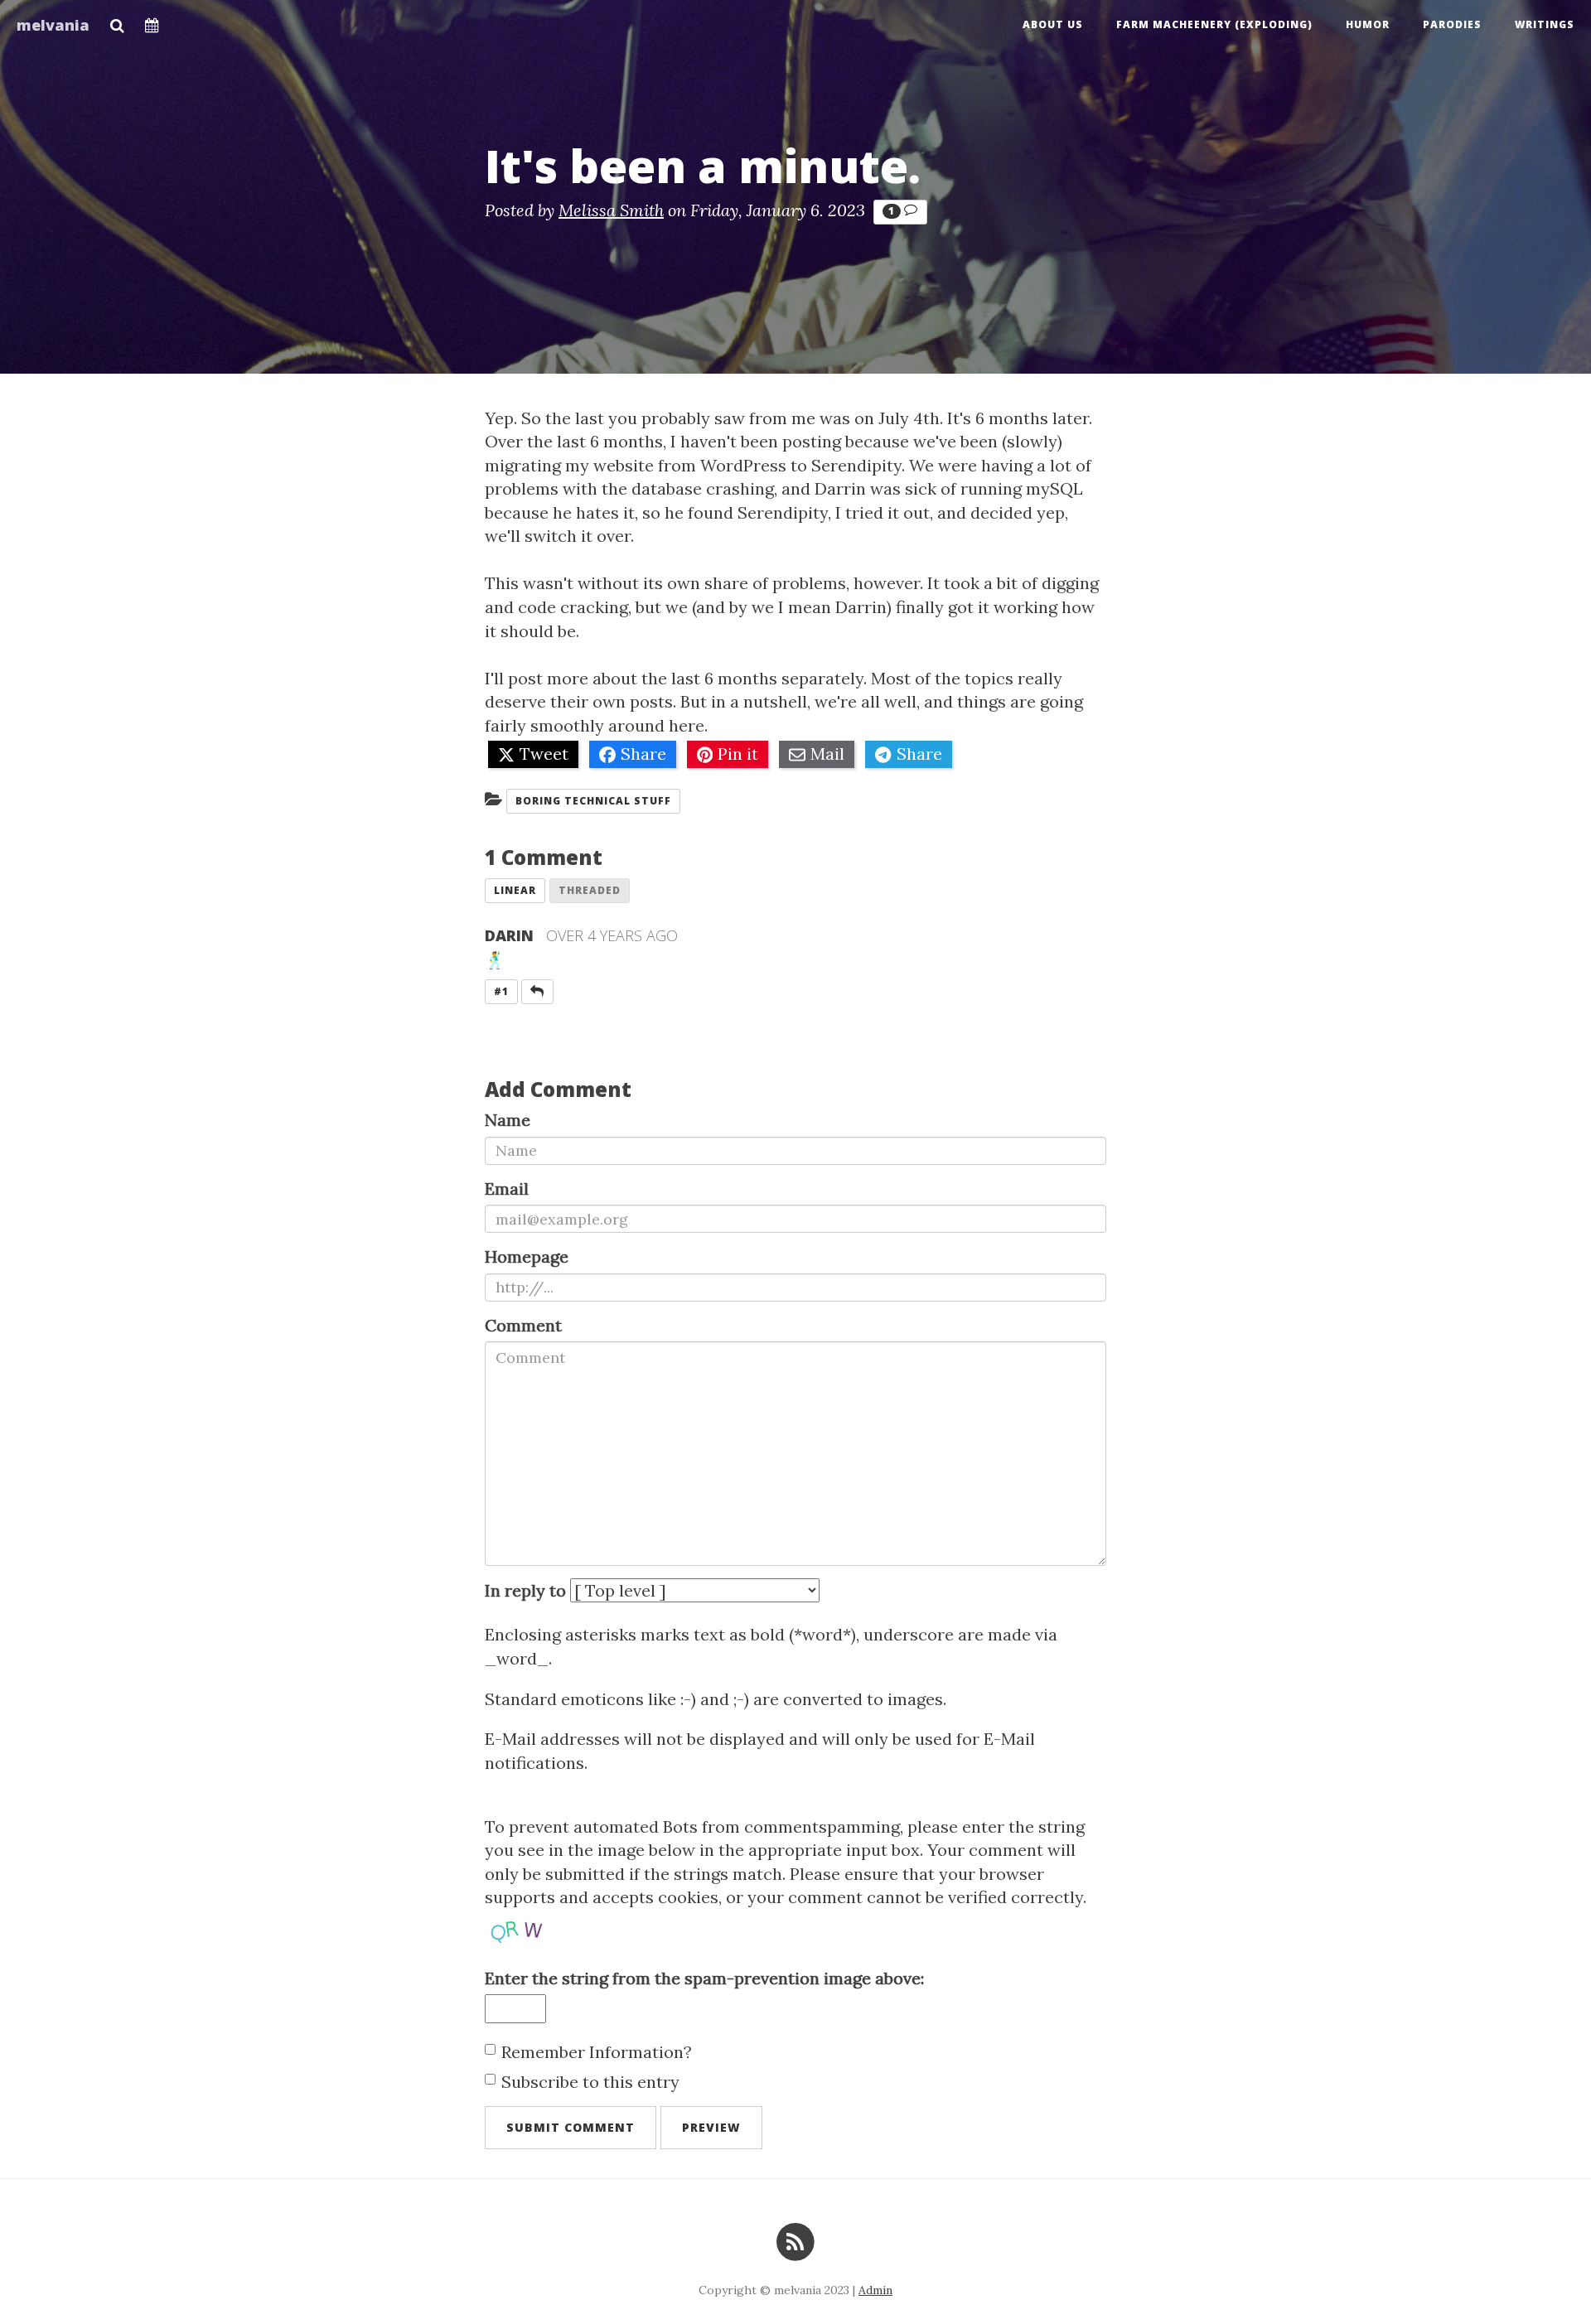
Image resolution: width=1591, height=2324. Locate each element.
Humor (1368, 24)
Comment (523, 1325)
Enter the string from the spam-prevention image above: (704, 1978)
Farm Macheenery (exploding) (1214, 24)
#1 (501, 991)
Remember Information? (597, 2052)
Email (507, 1189)
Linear (515, 890)
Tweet (544, 754)
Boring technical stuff (593, 801)
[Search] (117, 21)
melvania (53, 25)
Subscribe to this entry (590, 2082)
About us (1053, 24)
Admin (875, 2290)
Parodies (1452, 24)
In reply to (525, 1590)
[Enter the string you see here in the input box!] (534, 1926)
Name (508, 1120)
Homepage (527, 1256)
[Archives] (152, 21)
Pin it (738, 754)
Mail (827, 754)
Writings (1545, 24)
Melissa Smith (611, 210)
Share (643, 754)
